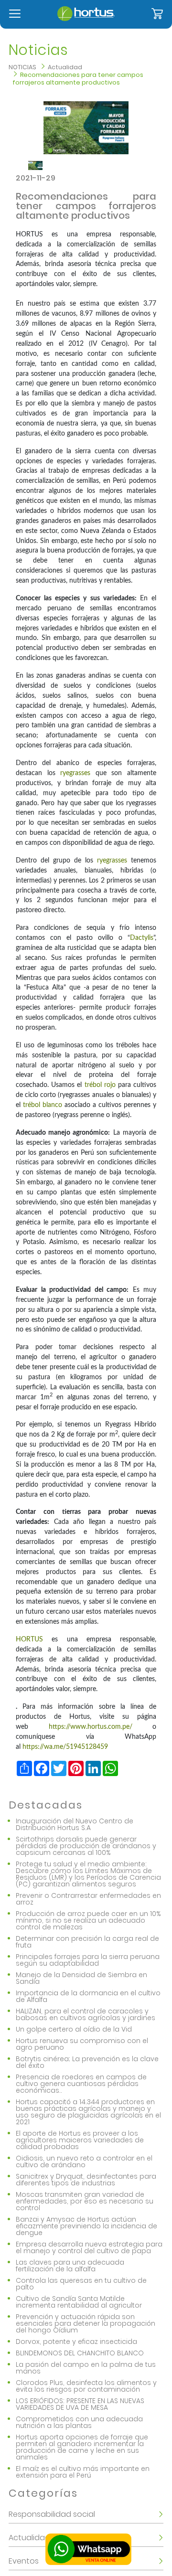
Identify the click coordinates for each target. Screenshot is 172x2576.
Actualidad (65, 67)
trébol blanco (43, 1105)
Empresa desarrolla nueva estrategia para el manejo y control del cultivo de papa (89, 2247)
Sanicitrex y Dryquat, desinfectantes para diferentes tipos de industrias (86, 2180)
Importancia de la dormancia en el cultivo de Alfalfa (88, 1996)
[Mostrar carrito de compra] (157, 14)
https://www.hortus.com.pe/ (91, 1727)
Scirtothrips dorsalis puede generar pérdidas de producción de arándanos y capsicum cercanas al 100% (86, 1846)
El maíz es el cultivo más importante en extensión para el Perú (83, 2472)
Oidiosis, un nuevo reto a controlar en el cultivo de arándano (84, 2161)
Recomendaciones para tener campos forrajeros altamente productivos (78, 79)
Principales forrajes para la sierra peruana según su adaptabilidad (88, 1960)
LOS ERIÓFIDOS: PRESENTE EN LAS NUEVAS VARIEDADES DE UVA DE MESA (80, 2404)
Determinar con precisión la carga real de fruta (87, 1942)
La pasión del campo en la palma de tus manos (86, 2368)
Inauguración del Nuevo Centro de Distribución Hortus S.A (75, 1824)
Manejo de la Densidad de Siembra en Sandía (81, 1978)
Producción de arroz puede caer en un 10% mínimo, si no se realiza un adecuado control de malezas (88, 1920)
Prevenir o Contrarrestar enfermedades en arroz (88, 1899)
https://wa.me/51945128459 (65, 1747)
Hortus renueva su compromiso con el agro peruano (82, 2044)
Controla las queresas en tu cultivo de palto (81, 2284)
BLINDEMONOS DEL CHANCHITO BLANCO (80, 2353)
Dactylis (142, 938)
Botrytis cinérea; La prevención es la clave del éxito (87, 2062)
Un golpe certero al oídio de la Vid (74, 2029)
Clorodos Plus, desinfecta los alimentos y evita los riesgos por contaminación (86, 2386)
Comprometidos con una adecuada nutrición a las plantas (79, 2422)
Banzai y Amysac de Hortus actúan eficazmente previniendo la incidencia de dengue (86, 2226)
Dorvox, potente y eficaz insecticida (76, 2342)
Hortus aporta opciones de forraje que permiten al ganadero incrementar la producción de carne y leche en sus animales (82, 2447)
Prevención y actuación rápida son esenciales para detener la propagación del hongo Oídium (86, 2323)
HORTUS (29, 1639)
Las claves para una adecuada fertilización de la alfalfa (70, 2266)
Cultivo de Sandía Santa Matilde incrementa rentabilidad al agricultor (79, 2302)
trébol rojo (100, 1085)
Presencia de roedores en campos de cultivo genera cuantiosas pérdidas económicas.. (81, 2084)
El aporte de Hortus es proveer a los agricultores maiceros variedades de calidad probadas (80, 2140)
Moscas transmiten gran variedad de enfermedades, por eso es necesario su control (85, 2201)
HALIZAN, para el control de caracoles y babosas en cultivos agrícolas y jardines (86, 2014)
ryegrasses (75, 773)
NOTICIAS (22, 67)
